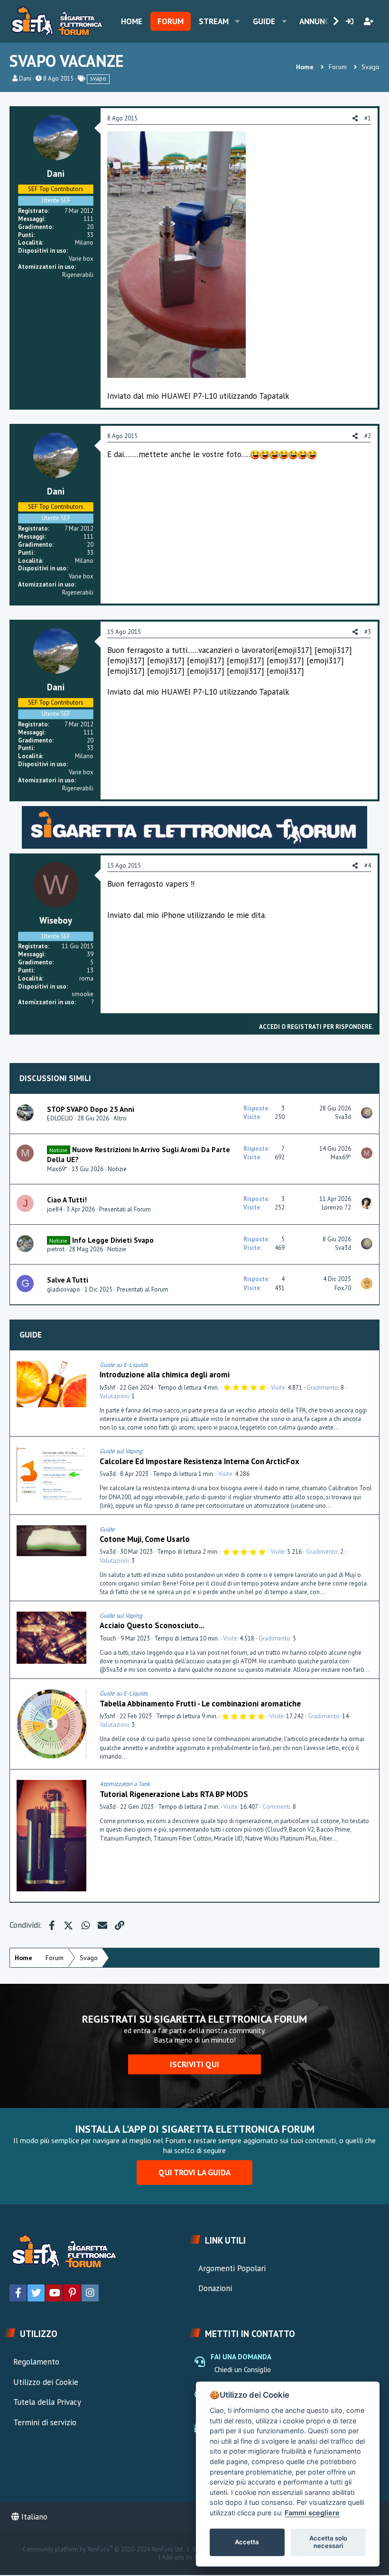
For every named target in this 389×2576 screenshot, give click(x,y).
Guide (264, 21)
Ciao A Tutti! (67, 1200)
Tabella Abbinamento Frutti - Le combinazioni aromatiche (200, 1704)
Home (132, 21)
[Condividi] (370, 1365)
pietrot (56, 1249)
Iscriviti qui (194, 2064)
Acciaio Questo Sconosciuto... (152, 1625)
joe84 (55, 1209)
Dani (25, 78)
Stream (214, 21)
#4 (368, 866)
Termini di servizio (45, 2422)
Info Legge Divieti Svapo (113, 1240)
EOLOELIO (60, 1118)
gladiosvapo (64, 1289)
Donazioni (215, 2288)
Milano (84, 243)
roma (86, 978)
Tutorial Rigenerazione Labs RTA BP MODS (174, 1794)
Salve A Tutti (68, 1280)
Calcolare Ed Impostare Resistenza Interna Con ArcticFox (199, 1461)
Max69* (57, 1169)
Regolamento (36, 2362)
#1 (368, 118)
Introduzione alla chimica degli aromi (165, 1375)
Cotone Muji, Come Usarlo (145, 1539)
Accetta (247, 2542)
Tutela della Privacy (47, 2402)
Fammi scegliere (312, 2513)
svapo (98, 78)
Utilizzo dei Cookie (46, 2382)
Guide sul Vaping (121, 1451)
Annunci (316, 21)
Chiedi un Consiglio (243, 2370)
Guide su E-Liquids (124, 1365)
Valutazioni (114, 1396)
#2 (368, 436)
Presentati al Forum (125, 1209)
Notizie (117, 1169)
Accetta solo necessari (328, 2542)
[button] (238, 21)
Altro (120, 1118)
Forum (171, 21)
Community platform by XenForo (103, 2549)
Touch (108, 1638)
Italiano (33, 2517)
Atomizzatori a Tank (125, 1784)
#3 (368, 632)
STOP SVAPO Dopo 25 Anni (91, 1109)
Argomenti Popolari (232, 2268)
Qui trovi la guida (194, 2173)
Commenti (276, 1807)
